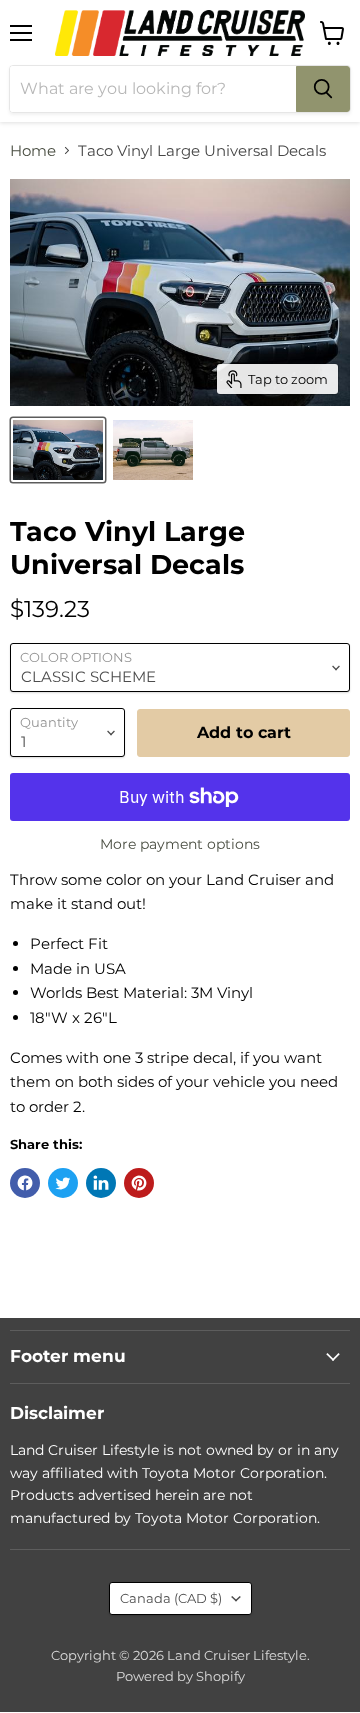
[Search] (323, 89)
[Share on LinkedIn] (101, 1183)
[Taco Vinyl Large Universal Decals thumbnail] (58, 450)
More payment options (180, 844)
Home (33, 150)
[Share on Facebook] (25, 1183)
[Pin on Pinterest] (139, 1183)
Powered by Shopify (180, 1676)
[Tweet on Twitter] (63, 1183)
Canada (171, 1598)
